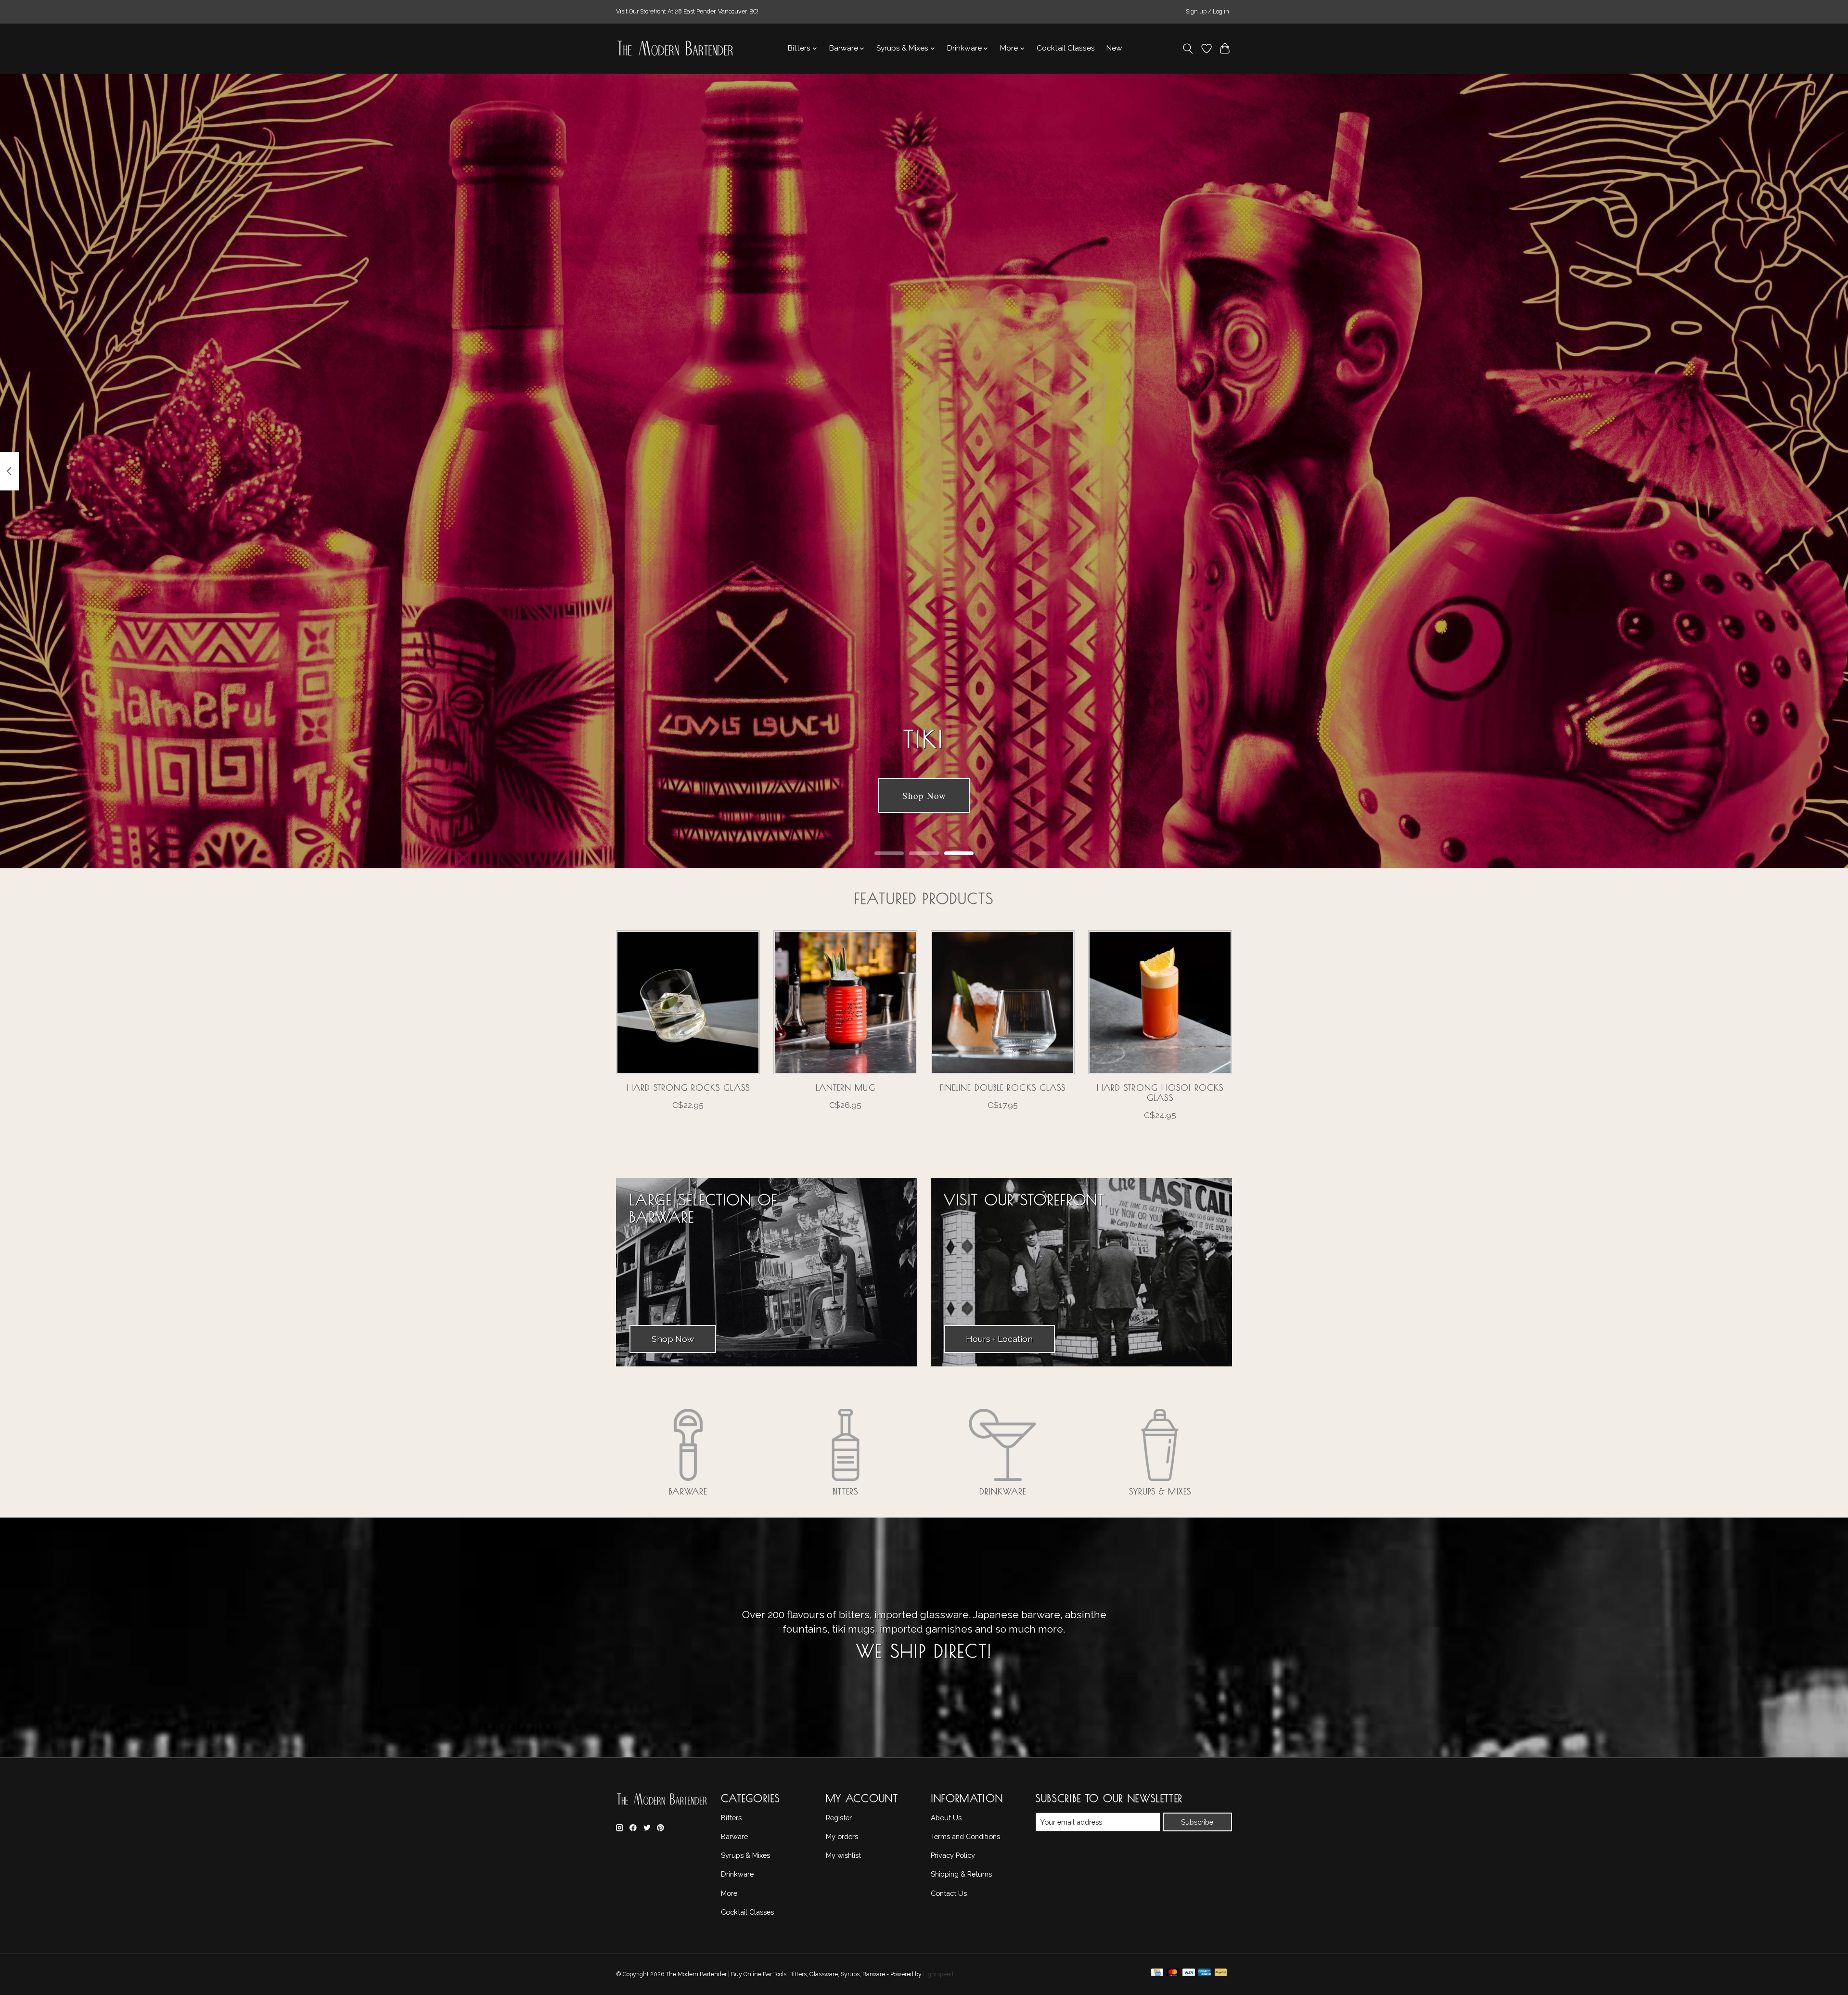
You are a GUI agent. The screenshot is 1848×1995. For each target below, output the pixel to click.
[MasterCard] (1173, 1975)
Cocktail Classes (1066, 48)
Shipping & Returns (961, 1874)
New (1114, 48)
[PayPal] (1221, 1975)
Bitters (845, 1491)
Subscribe (1197, 1822)
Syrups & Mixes (1160, 1491)
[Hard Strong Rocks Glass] (688, 1002)
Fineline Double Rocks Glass (1003, 1088)
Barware (688, 1491)
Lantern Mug (846, 1088)
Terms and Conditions (965, 1836)
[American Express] (1205, 1975)
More (729, 1893)
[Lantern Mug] (845, 1002)
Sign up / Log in (1207, 12)
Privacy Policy (953, 1855)
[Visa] (1189, 1975)
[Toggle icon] (1188, 49)
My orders (842, 1836)
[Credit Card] (1157, 1975)
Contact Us (949, 1893)
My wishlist (843, 1855)
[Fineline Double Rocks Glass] (1003, 1002)
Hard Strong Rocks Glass (688, 1088)
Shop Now (924, 795)
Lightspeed (938, 1974)
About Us (946, 1818)
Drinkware (1003, 1491)
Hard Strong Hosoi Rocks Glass (1160, 1093)
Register (839, 1818)
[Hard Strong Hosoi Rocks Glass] (1160, 1002)
